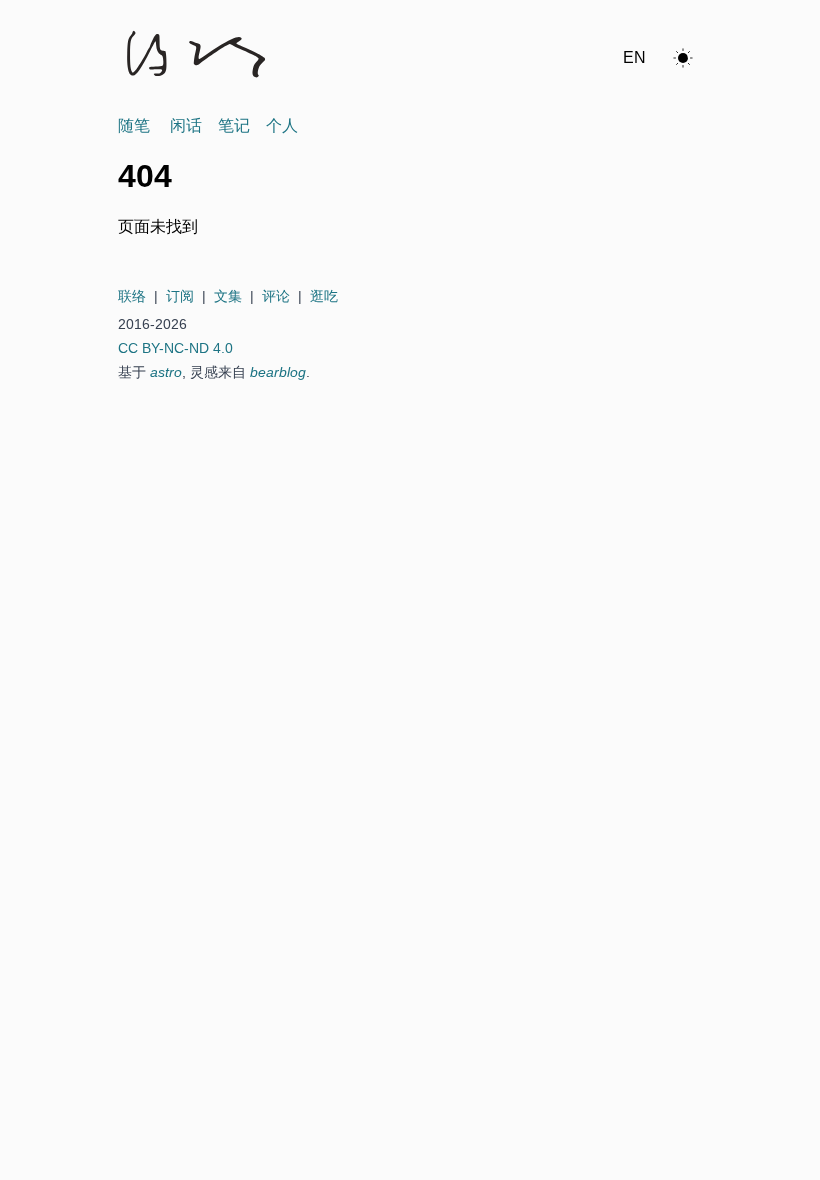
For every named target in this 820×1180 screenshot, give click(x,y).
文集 (228, 296)
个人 (282, 125)
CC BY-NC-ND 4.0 (175, 348)
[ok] (683, 58)
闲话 (186, 125)
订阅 (180, 296)
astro (166, 372)
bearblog (278, 372)
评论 (276, 296)
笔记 (234, 125)
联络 (132, 296)
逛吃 (324, 296)
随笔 (134, 125)
